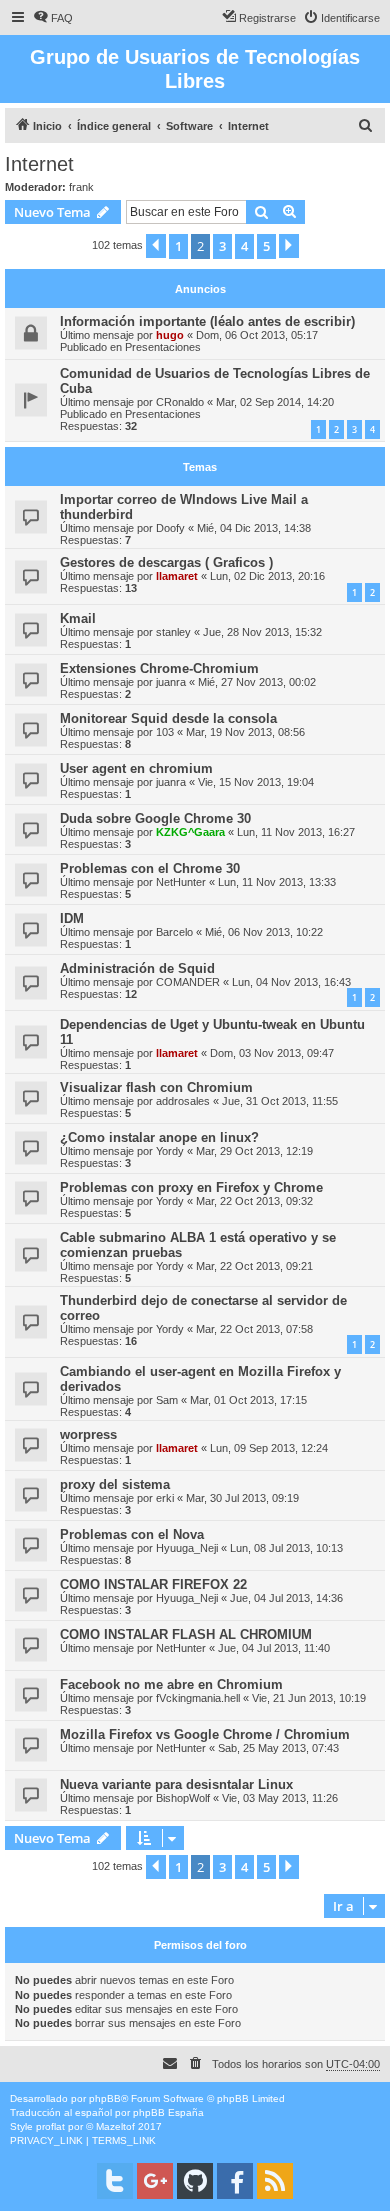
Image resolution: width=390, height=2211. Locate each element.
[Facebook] (235, 2181)
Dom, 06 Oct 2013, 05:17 (257, 335)
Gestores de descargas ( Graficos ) (166, 562)
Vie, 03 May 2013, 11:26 (280, 1798)
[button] (156, 246)
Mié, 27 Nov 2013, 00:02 (257, 682)
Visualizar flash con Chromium (156, 1087)
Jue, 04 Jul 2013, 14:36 (286, 1598)
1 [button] (178, 246)
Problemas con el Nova (132, 1534)
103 (165, 732)
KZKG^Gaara (190, 832)
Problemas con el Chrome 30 (150, 868)
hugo (170, 335)
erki (165, 1498)
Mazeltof (115, 2126)
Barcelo (174, 932)
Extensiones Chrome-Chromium (159, 668)
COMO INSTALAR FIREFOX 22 (153, 1584)
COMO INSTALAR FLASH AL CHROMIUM (186, 1634)
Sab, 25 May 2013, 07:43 (278, 1748)
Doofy (170, 528)
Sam (167, 1400)
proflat (50, 2126)
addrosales (183, 1101)
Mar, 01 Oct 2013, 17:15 (248, 1400)
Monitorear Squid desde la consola (168, 718)
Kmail (78, 618)
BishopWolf (183, 1798)
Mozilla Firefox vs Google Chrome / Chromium (205, 1734)
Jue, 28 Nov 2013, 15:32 (262, 632)
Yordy (170, 1151)
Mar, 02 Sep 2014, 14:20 (275, 402)
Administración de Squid (137, 968)
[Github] (195, 2181)
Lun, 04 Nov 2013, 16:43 (291, 982)
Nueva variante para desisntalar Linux (176, 1784)
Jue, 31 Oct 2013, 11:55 (280, 1101)
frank (81, 187)
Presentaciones (163, 347)
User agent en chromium (136, 768)
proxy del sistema (115, 1484)
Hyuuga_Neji (187, 1548)
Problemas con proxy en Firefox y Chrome (191, 1187)
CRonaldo (180, 402)
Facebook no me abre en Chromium (171, 1684)
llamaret (177, 576)
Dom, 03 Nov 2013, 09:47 (272, 1053)
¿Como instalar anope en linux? (159, 1137)
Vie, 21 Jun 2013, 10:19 (309, 1698)
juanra (171, 682)
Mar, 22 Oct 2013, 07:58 (254, 1329)
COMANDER (188, 982)
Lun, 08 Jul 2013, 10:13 (286, 1548)
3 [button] (222, 246)
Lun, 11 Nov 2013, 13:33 (277, 882)
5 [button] (266, 246)
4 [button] (244, 246)
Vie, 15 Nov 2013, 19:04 (256, 782)
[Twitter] (115, 2181)
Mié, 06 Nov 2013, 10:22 (264, 932)
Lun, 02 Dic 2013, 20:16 (267, 576)
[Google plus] (155, 2181)
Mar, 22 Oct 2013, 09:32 (254, 1201)
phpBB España (168, 2112)
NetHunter (181, 882)
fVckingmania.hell (198, 1698)
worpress (88, 1434)
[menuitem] (53, 18)
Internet (39, 164)
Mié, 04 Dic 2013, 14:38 (254, 528)
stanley (173, 632)
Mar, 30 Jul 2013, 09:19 (242, 1498)
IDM (72, 918)
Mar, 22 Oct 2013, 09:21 (254, 1266)
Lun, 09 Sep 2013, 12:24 (269, 1448)
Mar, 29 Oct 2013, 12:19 (254, 1151)
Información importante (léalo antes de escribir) (207, 321)
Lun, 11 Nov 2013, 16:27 (296, 832)
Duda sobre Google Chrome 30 (155, 818)
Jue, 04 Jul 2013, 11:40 (274, 1648)
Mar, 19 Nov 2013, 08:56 (245, 732)
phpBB (105, 2098)
